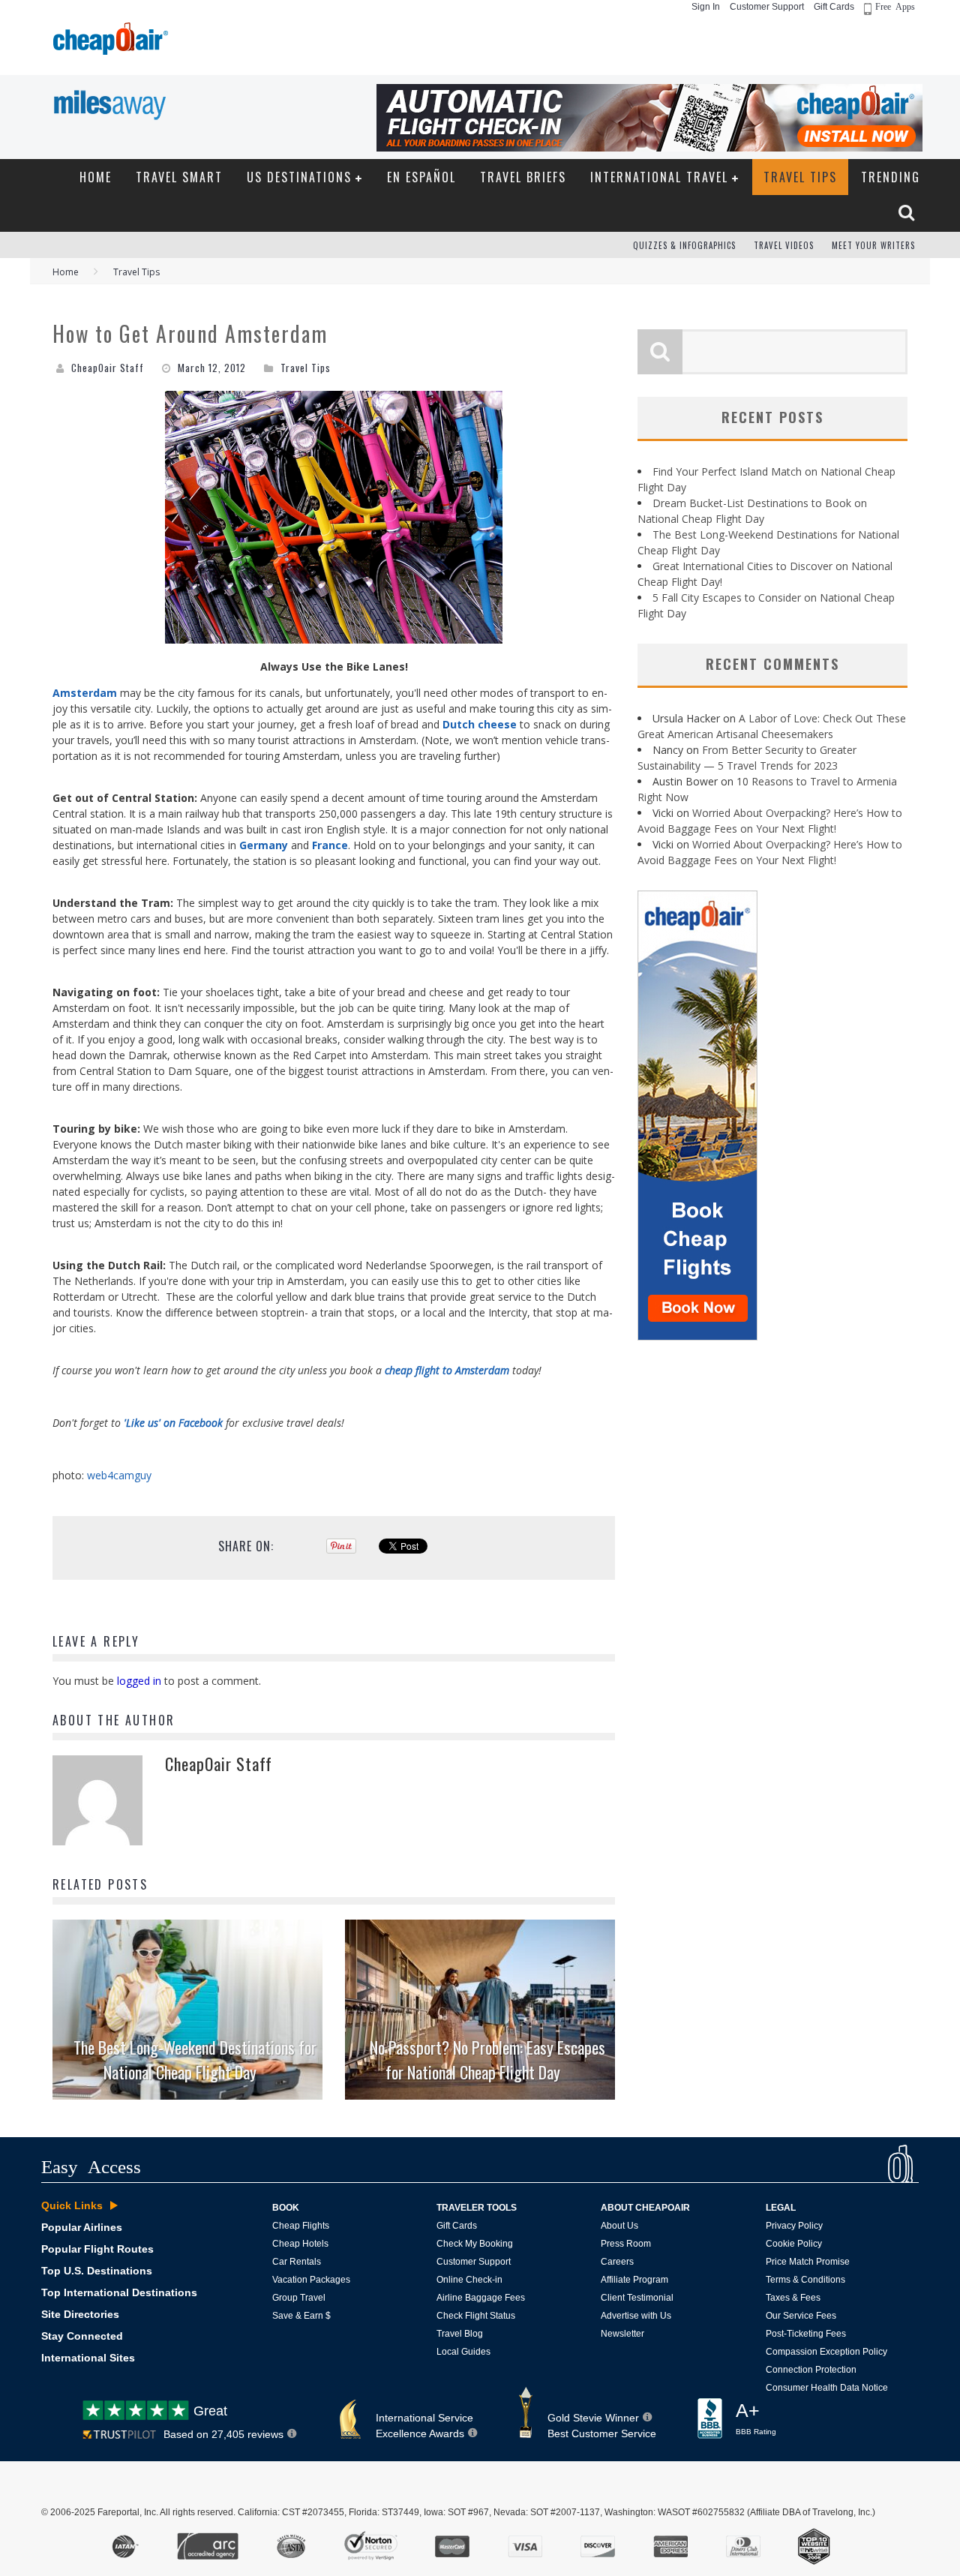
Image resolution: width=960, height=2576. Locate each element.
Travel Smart (179, 177)
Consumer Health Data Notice (827, 2388)
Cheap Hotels (300, 2244)
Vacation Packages (311, 2280)
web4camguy (119, 1475)
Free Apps (895, 6)
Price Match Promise (808, 2262)
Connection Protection (811, 2370)
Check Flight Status (476, 2316)
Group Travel (299, 2298)
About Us (619, 2226)
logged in (139, 1681)
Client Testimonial (637, 2298)
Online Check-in (469, 2280)
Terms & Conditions (805, 2280)
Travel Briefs (523, 177)
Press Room (626, 2244)
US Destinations (299, 177)
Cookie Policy (794, 2244)
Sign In (706, 7)
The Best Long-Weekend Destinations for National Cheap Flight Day (195, 2060)
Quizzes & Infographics (684, 245)
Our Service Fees (801, 2316)
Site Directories (80, 2314)
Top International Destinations (119, 2292)
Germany (264, 845)
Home (96, 177)
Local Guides (463, 2352)
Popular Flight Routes (97, 2249)
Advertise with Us (636, 2316)
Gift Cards (834, 7)
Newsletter (622, 2334)
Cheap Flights (301, 2226)
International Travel (659, 177)
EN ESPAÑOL (421, 177)
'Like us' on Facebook (173, 1423)
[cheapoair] (109, 43)
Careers (617, 2262)
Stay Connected (82, 2336)
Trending (891, 177)
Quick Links (72, 2205)
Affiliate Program (634, 2280)
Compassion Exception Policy (826, 2352)
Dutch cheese (480, 724)
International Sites (88, 2358)
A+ (756, 2418)
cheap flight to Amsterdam (447, 1370)
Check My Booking (475, 2244)
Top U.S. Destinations (97, 2271)
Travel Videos (784, 245)
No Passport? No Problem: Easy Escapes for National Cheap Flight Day (487, 2060)
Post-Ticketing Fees (806, 2334)
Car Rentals (297, 2262)
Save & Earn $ (301, 2316)
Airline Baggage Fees (481, 2298)
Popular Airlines (82, 2227)
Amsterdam (85, 693)
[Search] (908, 212)
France (330, 845)
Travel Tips (800, 177)
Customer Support (767, 7)
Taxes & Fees (793, 2298)
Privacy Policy (794, 2226)
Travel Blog (460, 2334)
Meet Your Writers (873, 245)
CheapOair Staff (108, 368)
